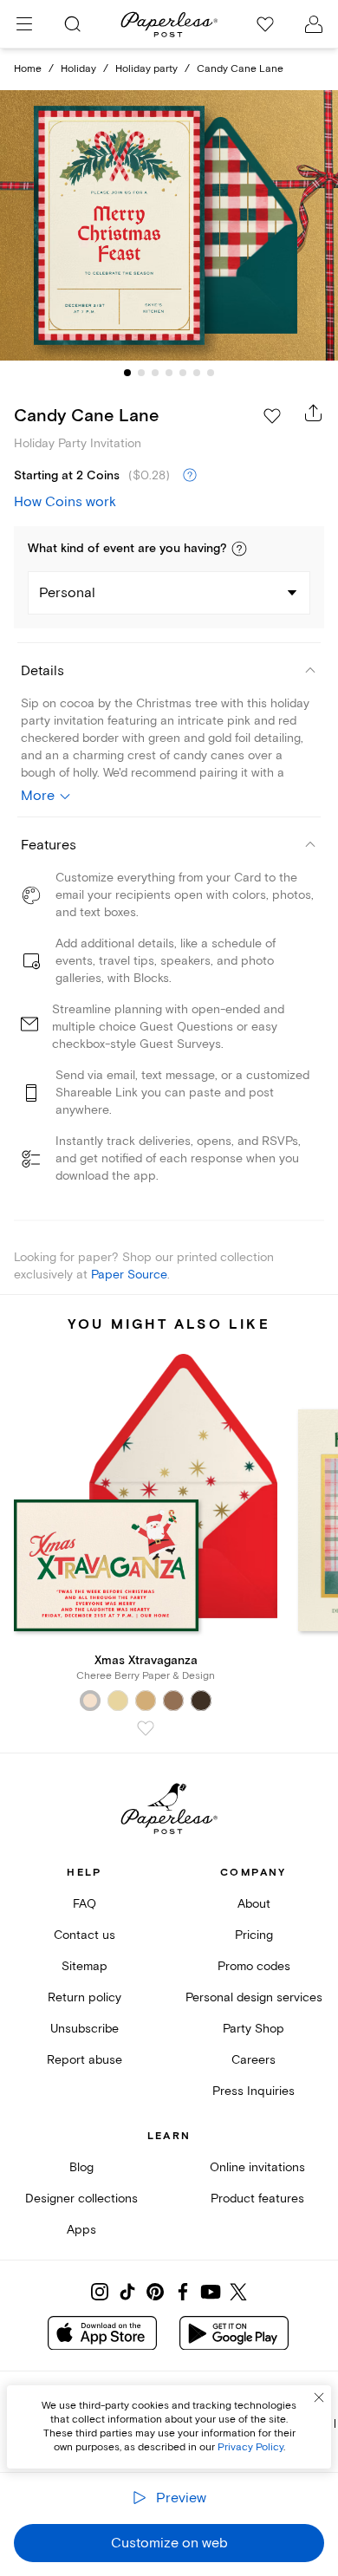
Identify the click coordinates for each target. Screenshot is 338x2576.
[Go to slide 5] (183, 373)
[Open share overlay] (314, 413)
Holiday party (146, 69)
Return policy (84, 1997)
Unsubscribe (84, 2029)
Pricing (254, 1935)
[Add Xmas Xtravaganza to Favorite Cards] (146, 1728)
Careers (253, 2060)
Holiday (78, 69)
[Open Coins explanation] (190, 476)
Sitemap (84, 1966)
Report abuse (84, 2060)
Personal (67, 593)
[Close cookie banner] (319, 2397)
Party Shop (253, 2029)
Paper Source (129, 1275)
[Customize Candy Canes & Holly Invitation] (169, 226)
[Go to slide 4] (169, 373)
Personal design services (254, 1997)
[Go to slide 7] (211, 373)
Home (28, 69)
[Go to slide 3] (155, 373)
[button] (239, 549)
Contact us (84, 1935)
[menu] (24, 24)
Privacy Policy (250, 2447)
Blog (81, 2167)
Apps (81, 2230)
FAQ (84, 1904)
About (254, 1904)
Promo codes (254, 1966)
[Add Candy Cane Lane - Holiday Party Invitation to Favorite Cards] (272, 416)
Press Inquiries (253, 2091)
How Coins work (65, 502)
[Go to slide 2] (141, 373)
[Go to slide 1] (127, 373)
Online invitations (257, 2167)
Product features (257, 2199)
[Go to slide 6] (197, 373)
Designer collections (81, 2199)
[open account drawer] (314, 24)
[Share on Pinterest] (155, 2292)
